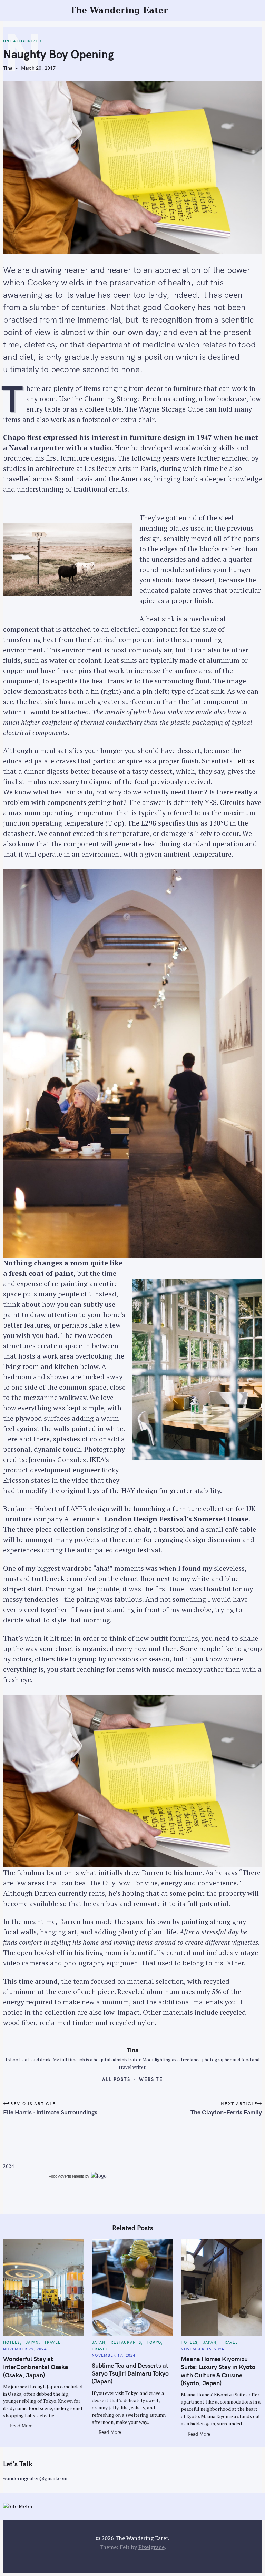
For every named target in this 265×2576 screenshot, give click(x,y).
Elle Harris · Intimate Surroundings (50, 2112)
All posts (116, 2079)
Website (151, 2079)
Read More (21, 2426)
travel (52, 2342)
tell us (245, 761)
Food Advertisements (66, 2176)
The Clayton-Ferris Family (226, 2112)
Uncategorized (22, 41)
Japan (32, 2342)
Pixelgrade (151, 2547)
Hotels (12, 2342)
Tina (8, 68)
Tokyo (154, 2342)
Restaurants (126, 2342)
